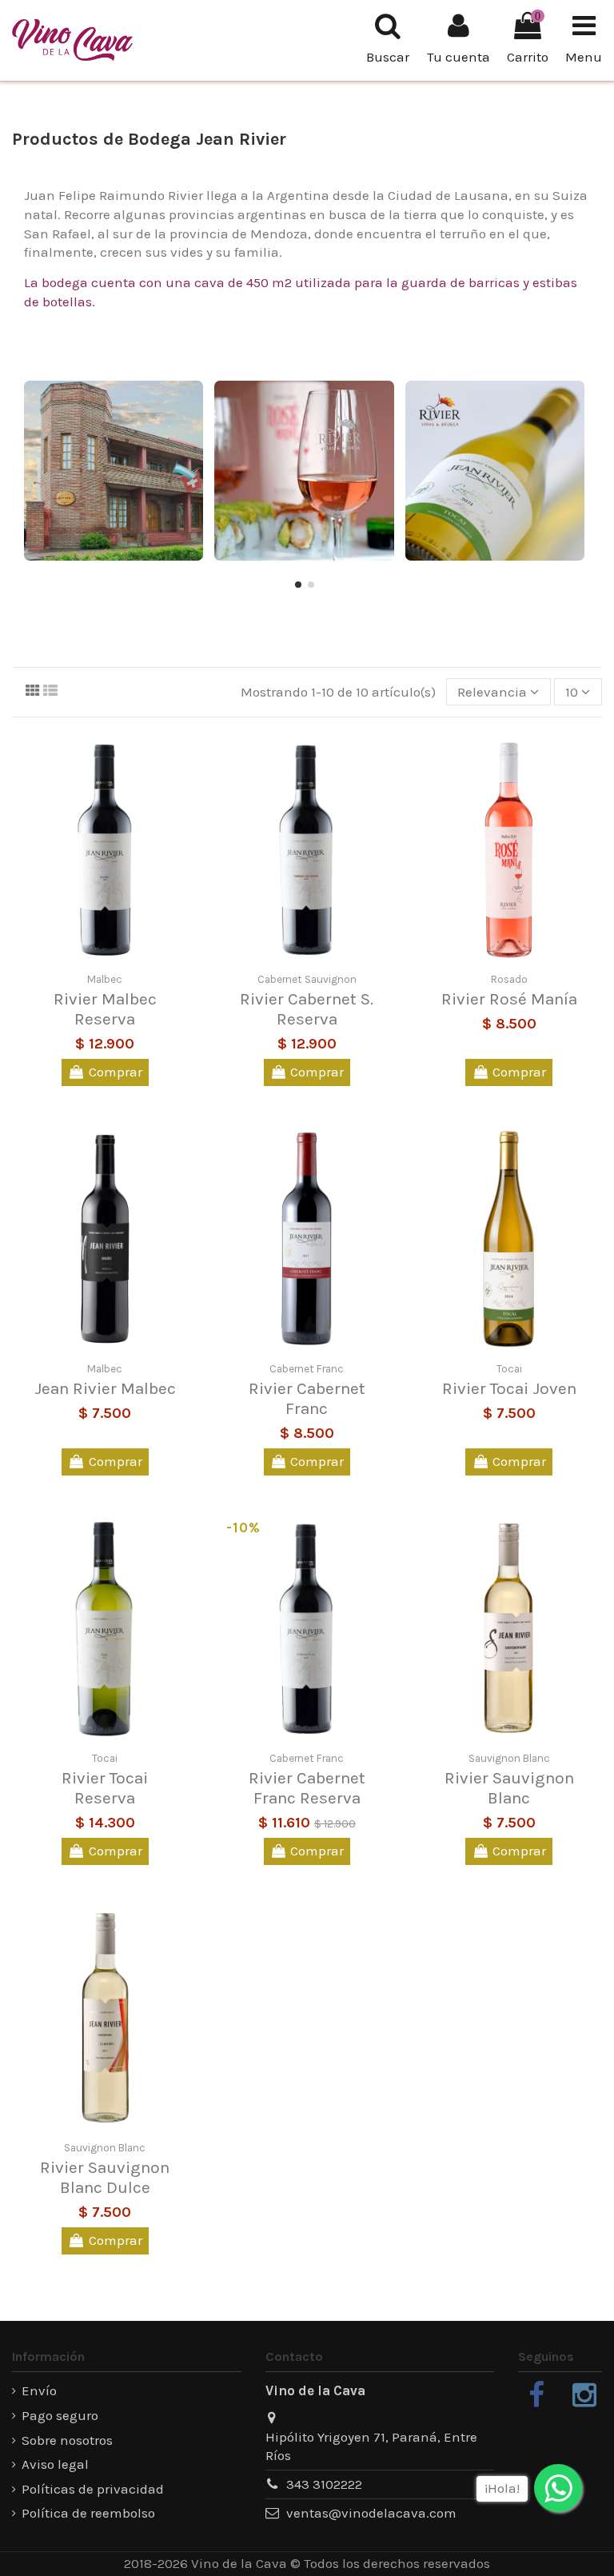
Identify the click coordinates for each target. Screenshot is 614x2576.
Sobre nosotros (67, 2440)
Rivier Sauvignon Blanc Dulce (105, 2177)
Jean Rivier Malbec (105, 1388)
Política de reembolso (88, 2513)
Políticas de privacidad (93, 2489)
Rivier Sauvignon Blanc (509, 1788)
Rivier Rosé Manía (509, 999)
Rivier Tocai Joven (509, 1388)
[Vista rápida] (118, 954)
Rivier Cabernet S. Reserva (307, 1009)
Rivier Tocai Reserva (105, 1788)
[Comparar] (92, 954)
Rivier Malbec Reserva (105, 1009)
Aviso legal (55, 2464)
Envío (39, 2390)
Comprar (116, 1072)
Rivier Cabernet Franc (307, 1398)
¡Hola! (502, 2488)
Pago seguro (60, 2415)
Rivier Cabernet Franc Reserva (307, 1788)
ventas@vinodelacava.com (371, 2513)
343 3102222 (324, 2484)
